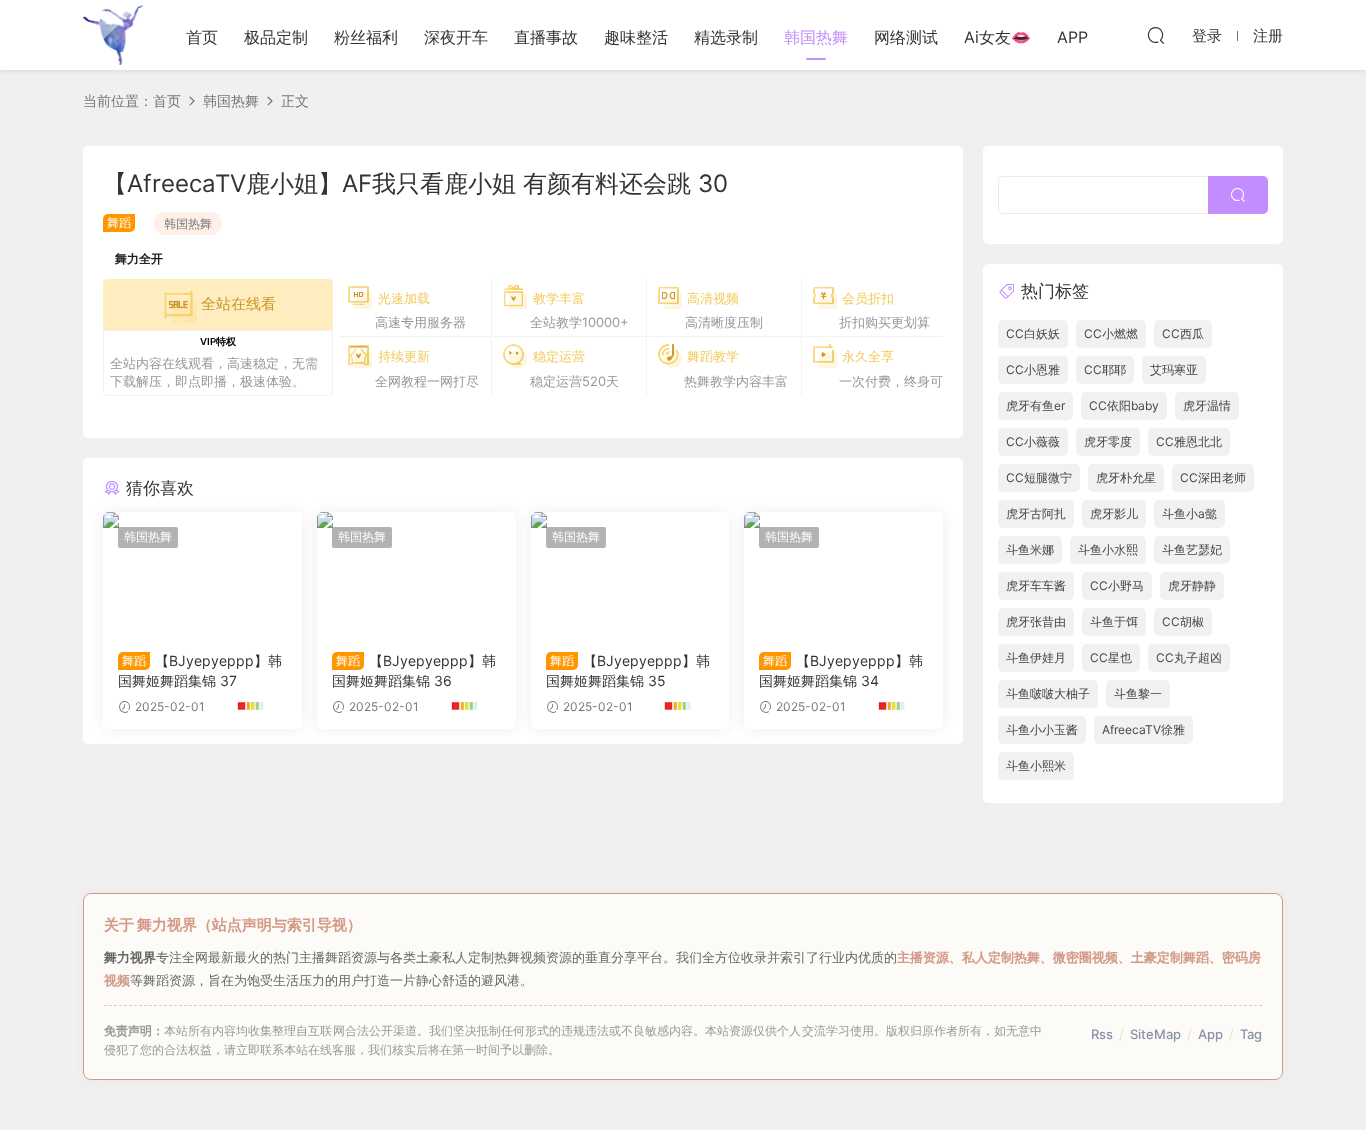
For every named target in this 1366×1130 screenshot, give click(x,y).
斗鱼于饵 (1114, 621)
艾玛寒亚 (1174, 369)
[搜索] (1156, 35)
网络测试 (906, 37)
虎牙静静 (1192, 585)
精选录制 (726, 37)
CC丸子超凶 (1189, 657)
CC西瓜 (1183, 333)
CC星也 (1111, 657)
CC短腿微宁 (1039, 477)
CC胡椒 (1183, 621)
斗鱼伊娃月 (1036, 657)
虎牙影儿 (1114, 513)
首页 (202, 37)
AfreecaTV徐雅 (1143, 729)
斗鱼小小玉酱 (1042, 729)
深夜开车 (456, 37)
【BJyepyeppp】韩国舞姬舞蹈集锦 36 (414, 670)
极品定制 (276, 37)
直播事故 (546, 37)
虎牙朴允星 (1126, 477)
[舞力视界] (113, 35)
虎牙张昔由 (1036, 621)
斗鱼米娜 (1030, 549)
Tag (1251, 1034)
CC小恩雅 (1033, 369)
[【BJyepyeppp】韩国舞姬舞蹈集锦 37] (202, 574)
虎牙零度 (1108, 441)
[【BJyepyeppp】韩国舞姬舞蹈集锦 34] (843, 574)
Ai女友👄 (997, 37)
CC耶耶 (1105, 369)
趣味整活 (636, 37)
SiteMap (1155, 1034)
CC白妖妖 (1033, 333)
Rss (1102, 1034)
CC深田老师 (1213, 477)
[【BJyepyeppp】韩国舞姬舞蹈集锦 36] (416, 574)
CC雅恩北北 (1189, 441)
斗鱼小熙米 (1036, 765)
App (1210, 1034)
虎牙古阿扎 (1036, 513)
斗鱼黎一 (1138, 693)
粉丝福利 (366, 37)
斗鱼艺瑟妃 (1192, 549)
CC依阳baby (1124, 405)
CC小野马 (1117, 585)
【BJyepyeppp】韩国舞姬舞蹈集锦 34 (841, 670)
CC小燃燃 (1111, 333)
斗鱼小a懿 (1189, 513)
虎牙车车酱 (1036, 585)
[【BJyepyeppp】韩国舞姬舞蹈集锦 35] (630, 574)
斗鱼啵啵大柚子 (1048, 693)
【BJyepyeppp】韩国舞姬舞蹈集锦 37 (200, 670)
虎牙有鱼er (1035, 405)
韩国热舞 (816, 37)
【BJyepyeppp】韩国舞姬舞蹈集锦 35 (628, 670)
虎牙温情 (1207, 405)
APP (1072, 37)
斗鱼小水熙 (1108, 549)
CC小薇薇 (1033, 441)
